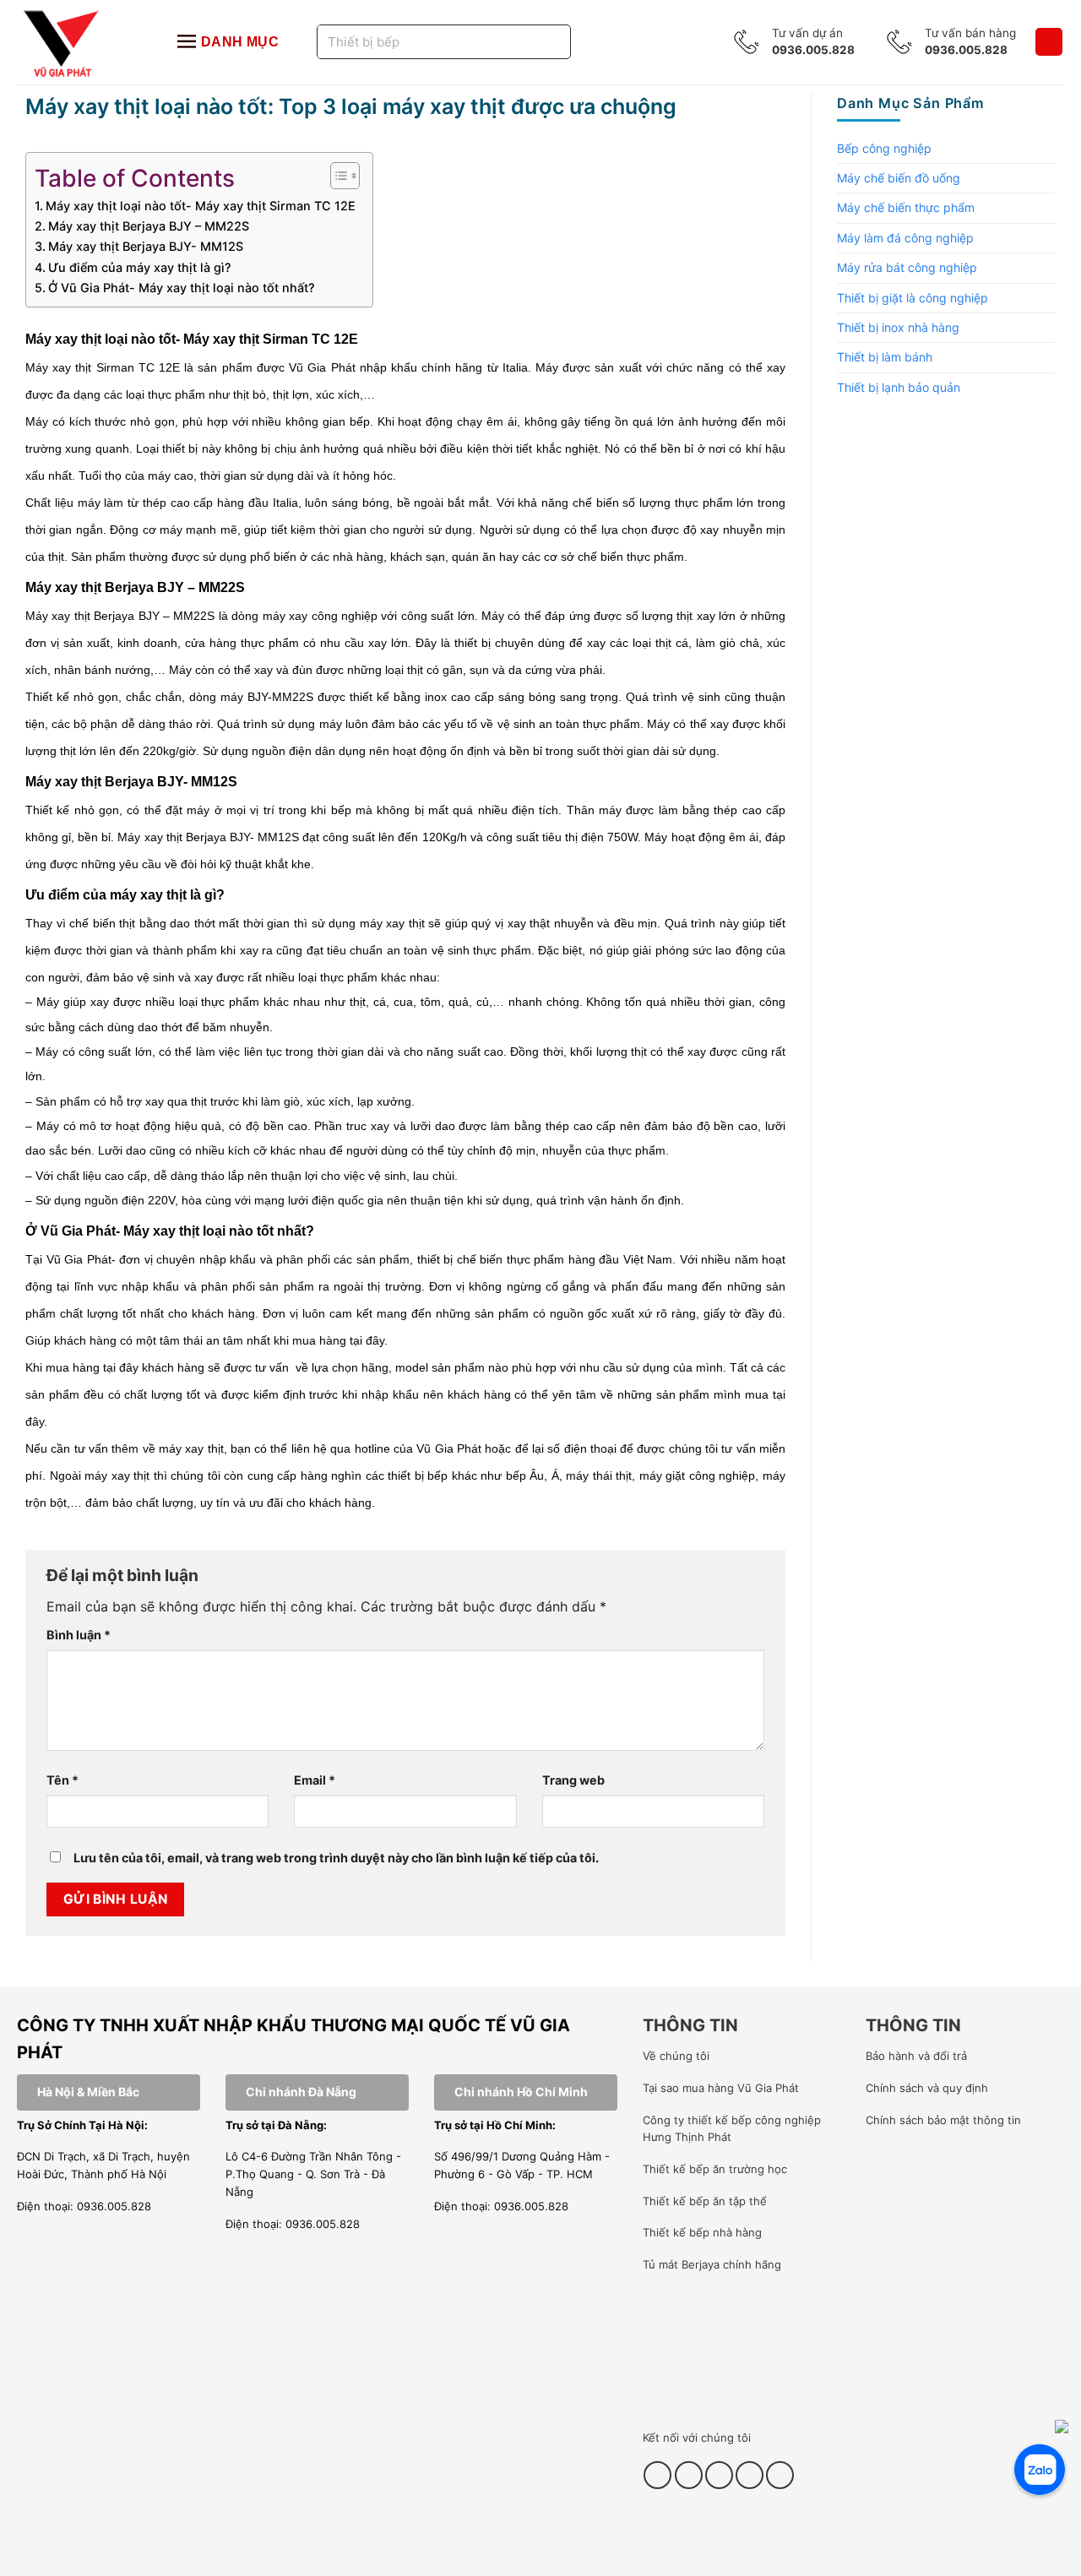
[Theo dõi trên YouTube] (750, 2475)
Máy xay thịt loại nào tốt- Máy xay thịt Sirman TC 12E (201, 206)
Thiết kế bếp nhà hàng (702, 2232)
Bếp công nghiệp (884, 148)
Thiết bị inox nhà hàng (898, 327)
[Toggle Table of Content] (337, 176)
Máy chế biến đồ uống (899, 178)
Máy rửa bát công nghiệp (907, 267)
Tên (62, 1780)
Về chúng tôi (676, 2056)
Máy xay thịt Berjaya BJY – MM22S (149, 226)
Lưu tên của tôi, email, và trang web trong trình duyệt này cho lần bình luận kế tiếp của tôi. (336, 1858)
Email (315, 1780)
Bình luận (79, 1635)
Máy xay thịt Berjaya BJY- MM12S (146, 246)
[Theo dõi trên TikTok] (689, 2475)
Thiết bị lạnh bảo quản (899, 387)
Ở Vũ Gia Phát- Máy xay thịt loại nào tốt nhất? (182, 288)
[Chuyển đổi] (1046, 149)
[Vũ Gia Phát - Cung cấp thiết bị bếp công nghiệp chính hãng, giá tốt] (80, 42)
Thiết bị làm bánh (885, 357)
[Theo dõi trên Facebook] (657, 2475)
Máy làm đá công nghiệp (905, 238)
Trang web (573, 1780)
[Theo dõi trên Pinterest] (719, 2475)
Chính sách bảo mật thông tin (943, 2120)
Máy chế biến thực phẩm (906, 207)
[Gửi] (537, 42)
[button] (1049, 42)
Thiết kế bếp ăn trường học (715, 2169)
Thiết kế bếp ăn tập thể (705, 2201)
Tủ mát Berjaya (681, 2264)
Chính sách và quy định (927, 2088)
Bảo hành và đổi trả (916, 2056)
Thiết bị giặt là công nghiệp (913, 298)
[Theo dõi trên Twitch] (780, 2475)
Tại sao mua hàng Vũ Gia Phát (721, 2088)
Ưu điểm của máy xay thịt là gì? (140, 267)
